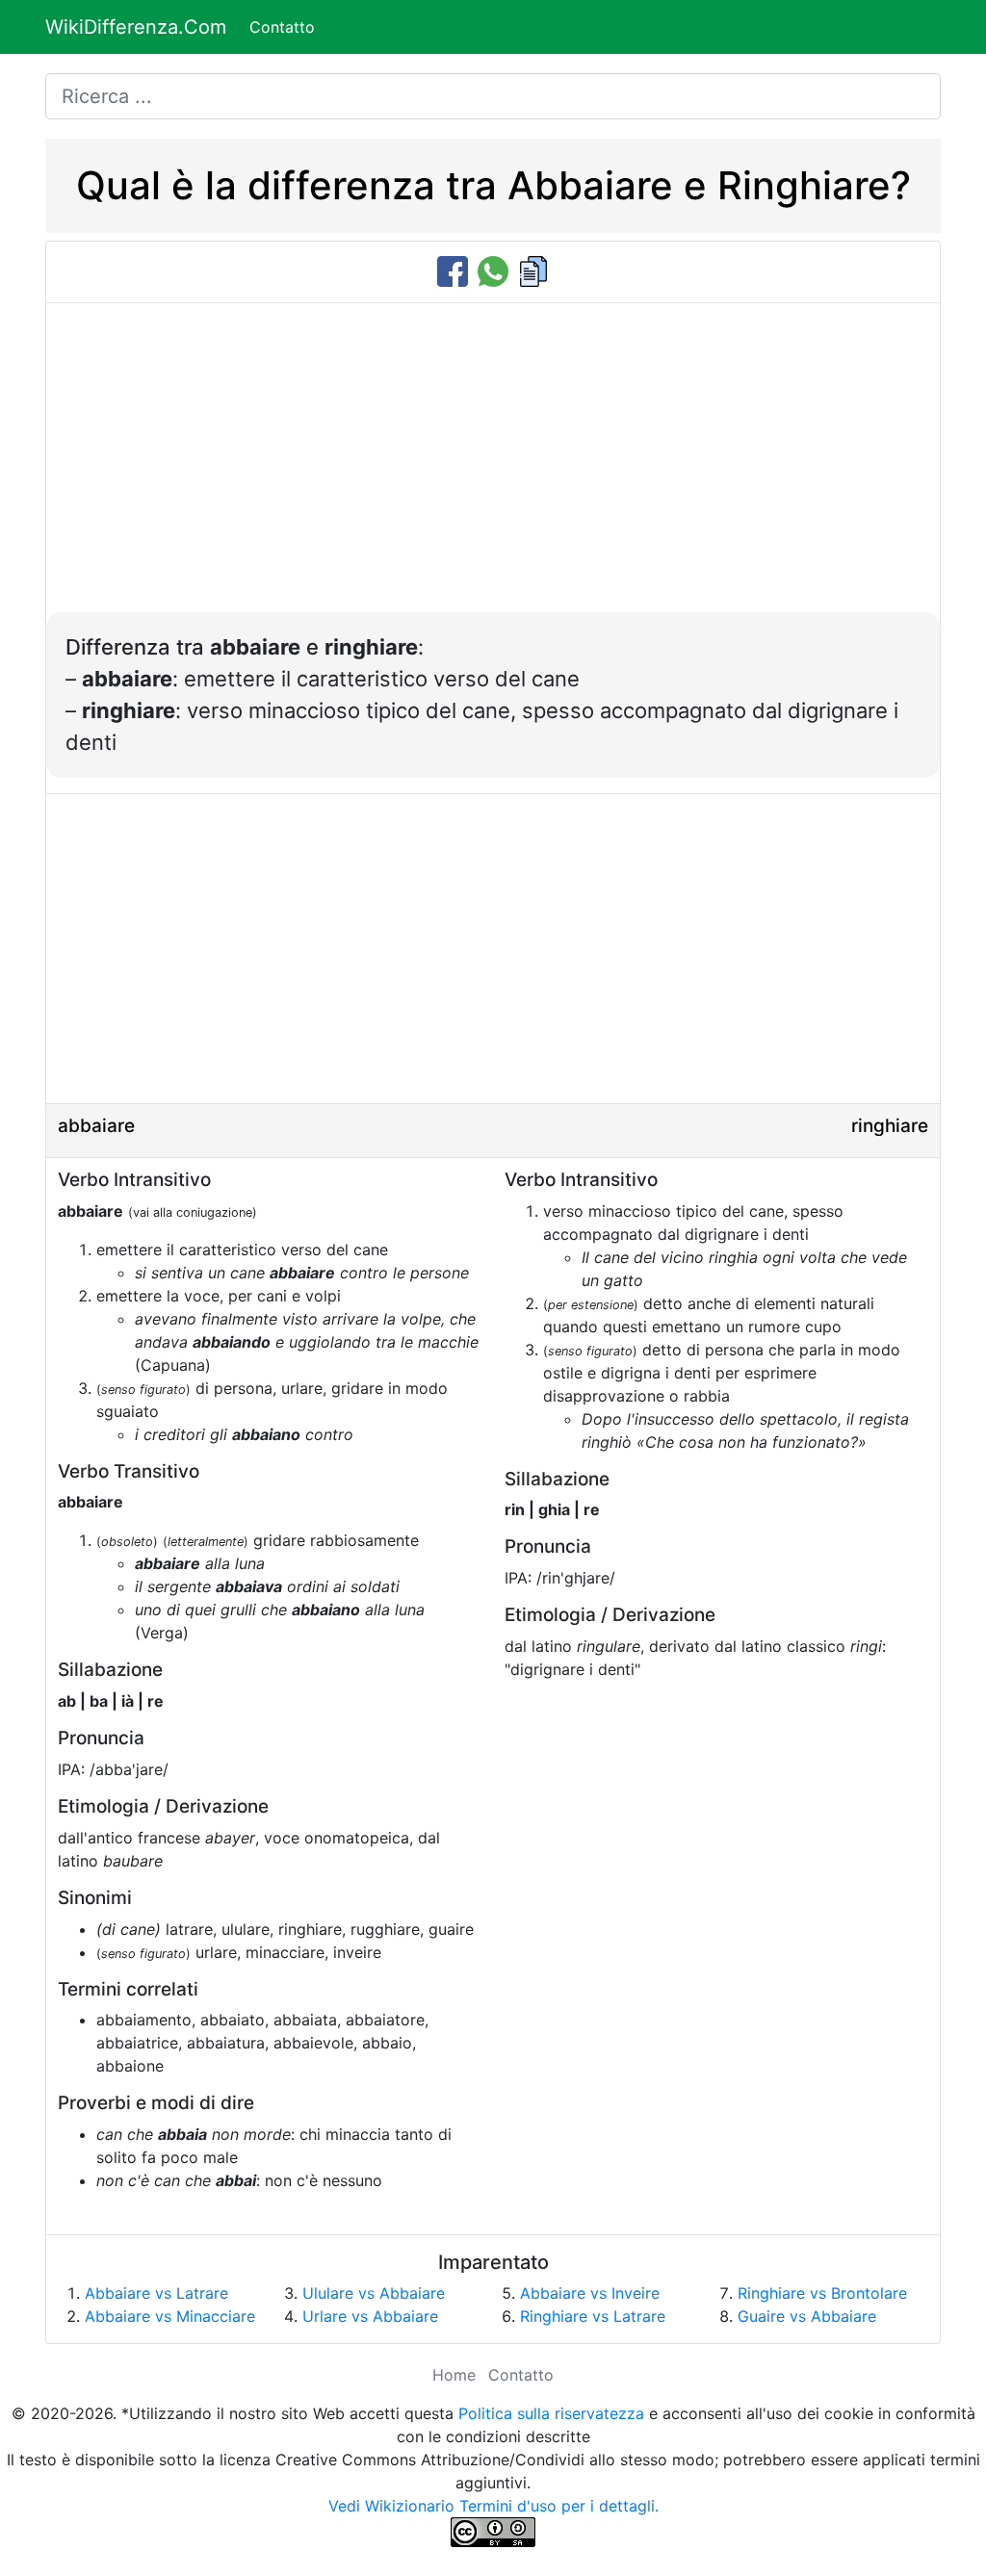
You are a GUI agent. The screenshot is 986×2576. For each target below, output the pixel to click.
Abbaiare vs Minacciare (170, 2316)
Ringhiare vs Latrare (593, 2316)
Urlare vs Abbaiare (370, 2316)
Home (454, 2375)
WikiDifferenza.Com (136, 27)
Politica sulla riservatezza (551, 2413)
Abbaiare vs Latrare (156, 2293)
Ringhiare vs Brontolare (822, 2293)
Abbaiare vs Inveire (590, 2293)
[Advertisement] (493, 468)
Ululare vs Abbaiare (374, 2293)
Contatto (282, 27)
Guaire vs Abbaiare (807, 2316)
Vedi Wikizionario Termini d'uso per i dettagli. (493, 2506)
